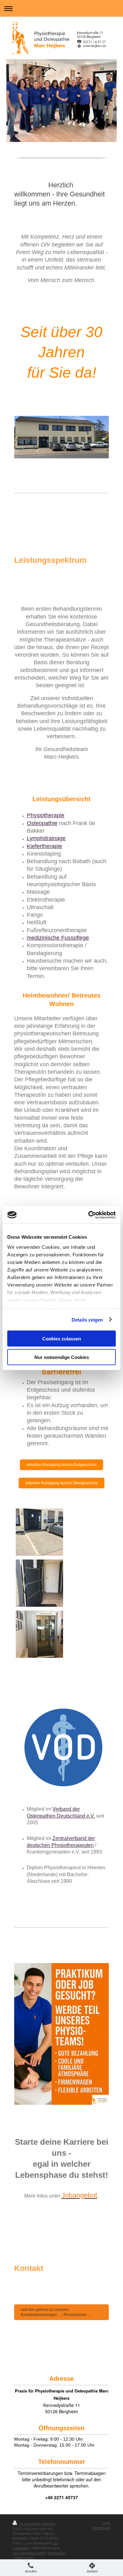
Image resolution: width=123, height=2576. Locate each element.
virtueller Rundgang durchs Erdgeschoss (61, 1465)
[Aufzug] (39, 1634)
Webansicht (101, 2528)
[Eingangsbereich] (39, 1532)
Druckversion (30, 2524)
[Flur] (39, 1583)
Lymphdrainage (46, 838)
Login (106, 2523)
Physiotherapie (46, 815)
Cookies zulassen (62, 1339)
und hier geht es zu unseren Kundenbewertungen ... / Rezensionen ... (56, 2312)
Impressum (57, 2553)
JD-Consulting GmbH (29, 2553)
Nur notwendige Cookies (62, 1357)
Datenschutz (24, 2558)
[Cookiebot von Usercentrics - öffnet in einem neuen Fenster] (88, 1215)
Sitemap (49, 2524)
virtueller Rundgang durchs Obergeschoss (61, 1483)
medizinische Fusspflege (58, 938)
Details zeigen (87, 1319)
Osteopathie (42, 823)
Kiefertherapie (44, 846)
